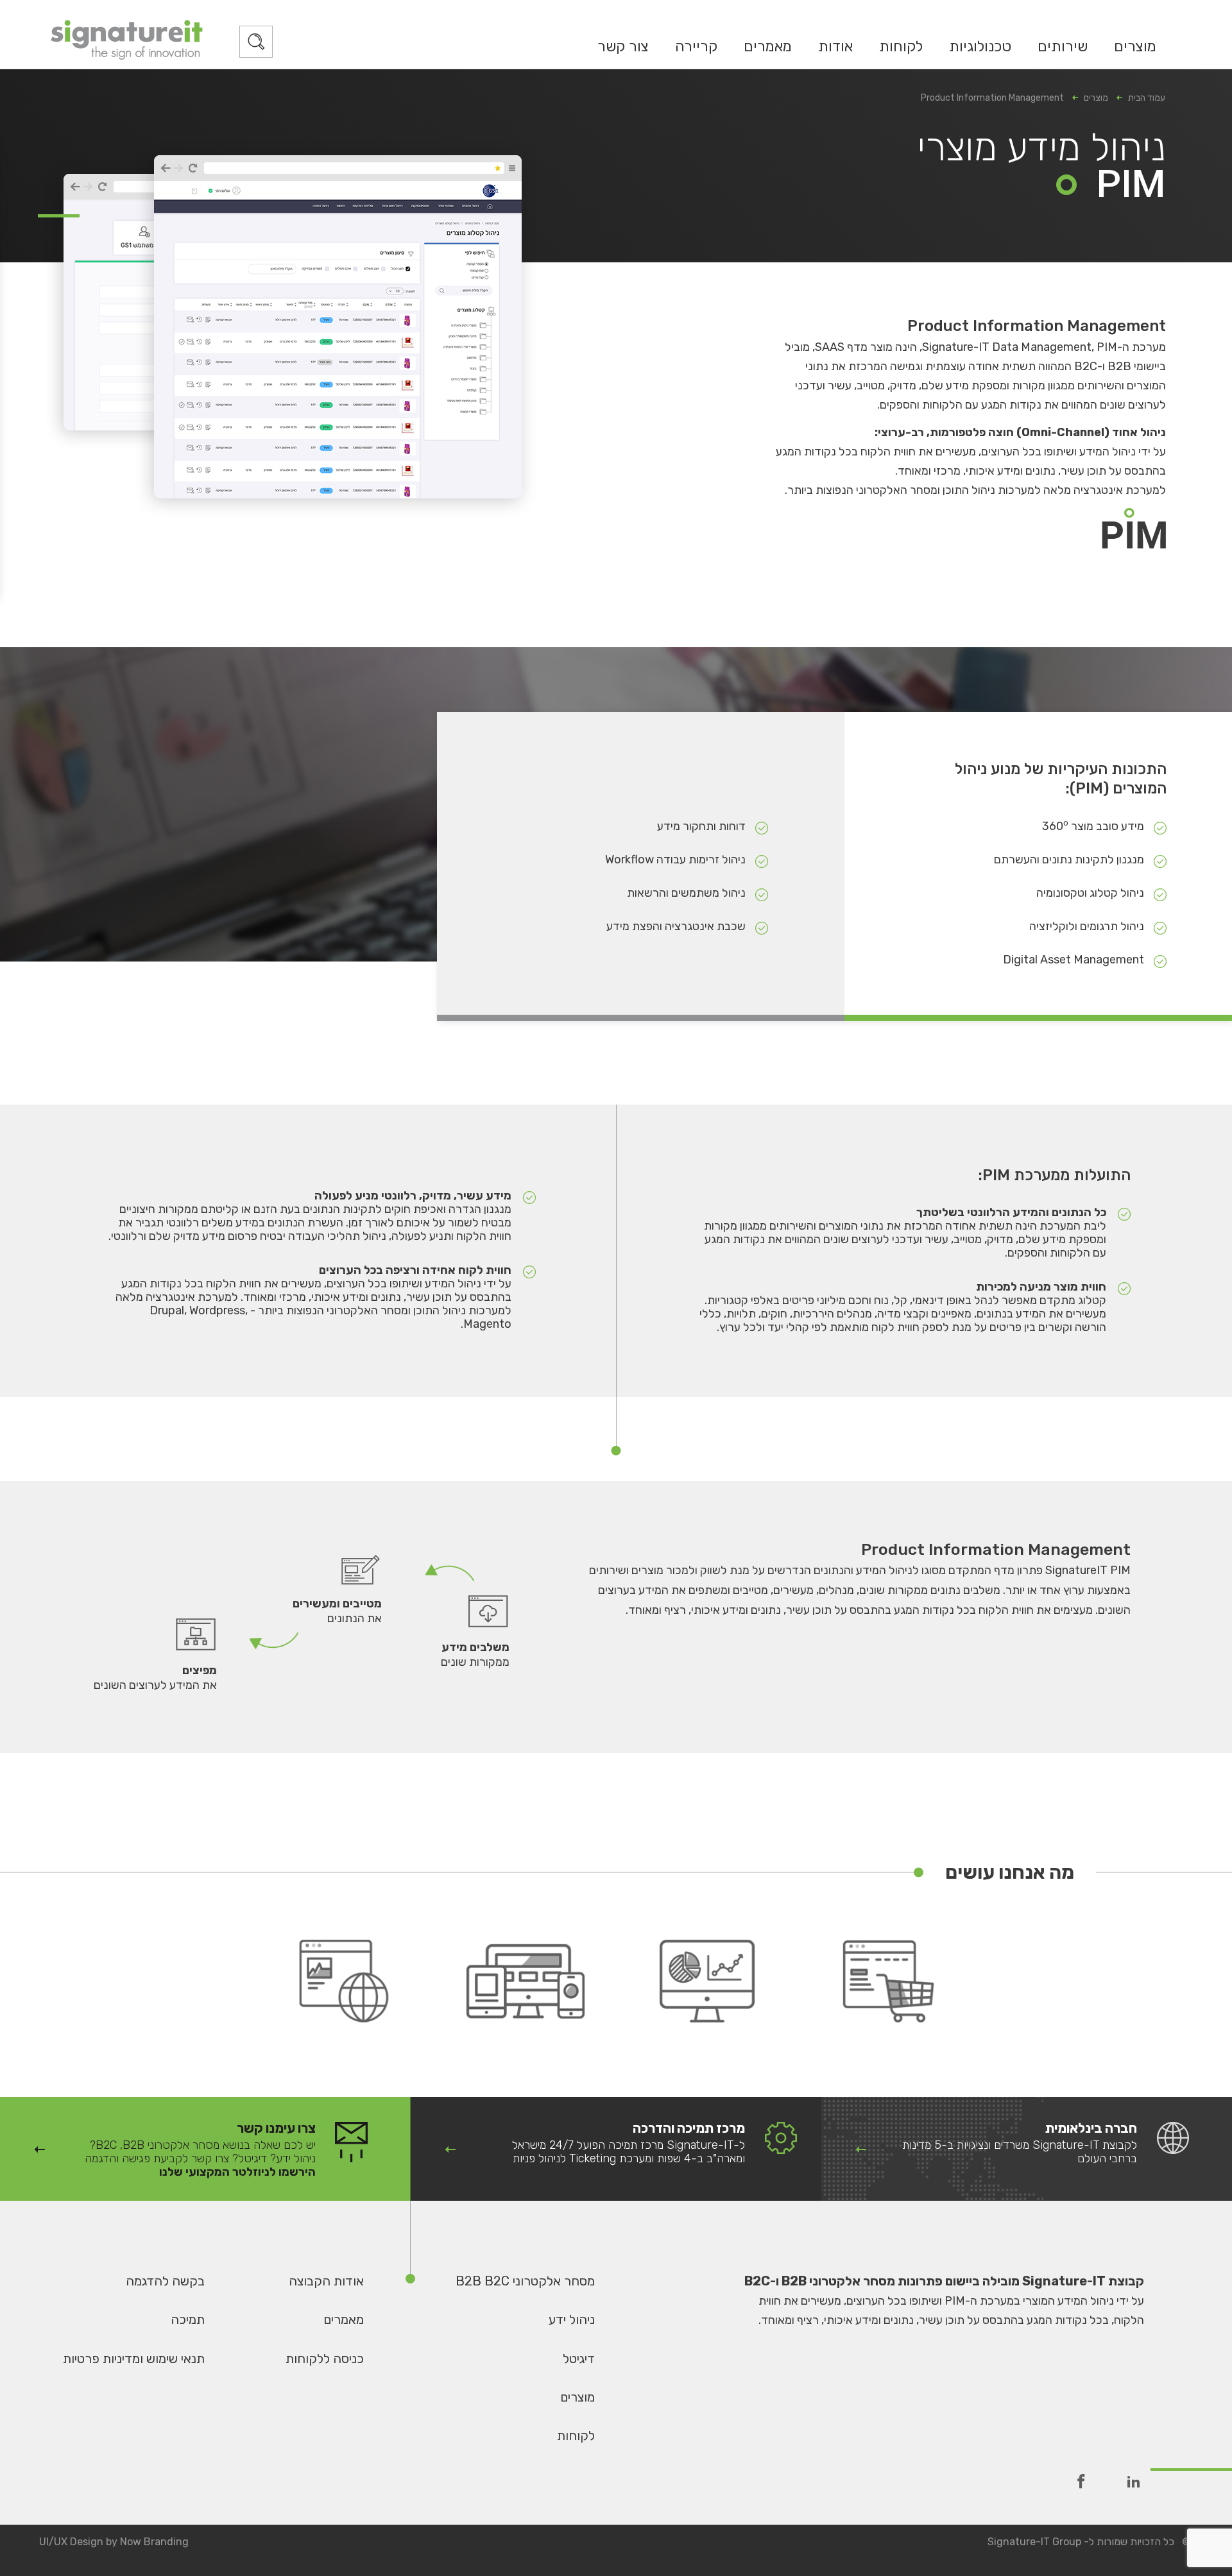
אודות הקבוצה (326, 2281)
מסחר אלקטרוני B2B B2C (525, 2281)
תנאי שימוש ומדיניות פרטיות (134, 2359)
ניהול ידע (572, 2319)
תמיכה (188, 2319)
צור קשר (623, 46)
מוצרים (1135, 46)
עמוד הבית (1147, 98)
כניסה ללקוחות (325, 2359)
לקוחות (901, 46)
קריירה (696, 46)
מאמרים (768, 46)
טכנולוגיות (980, 46)
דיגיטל (579, 2359)
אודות (835, 46)
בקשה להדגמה (165, 2281)
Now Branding (154, 2542)
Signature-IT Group (1034, 2542)
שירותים (1063, 46)
